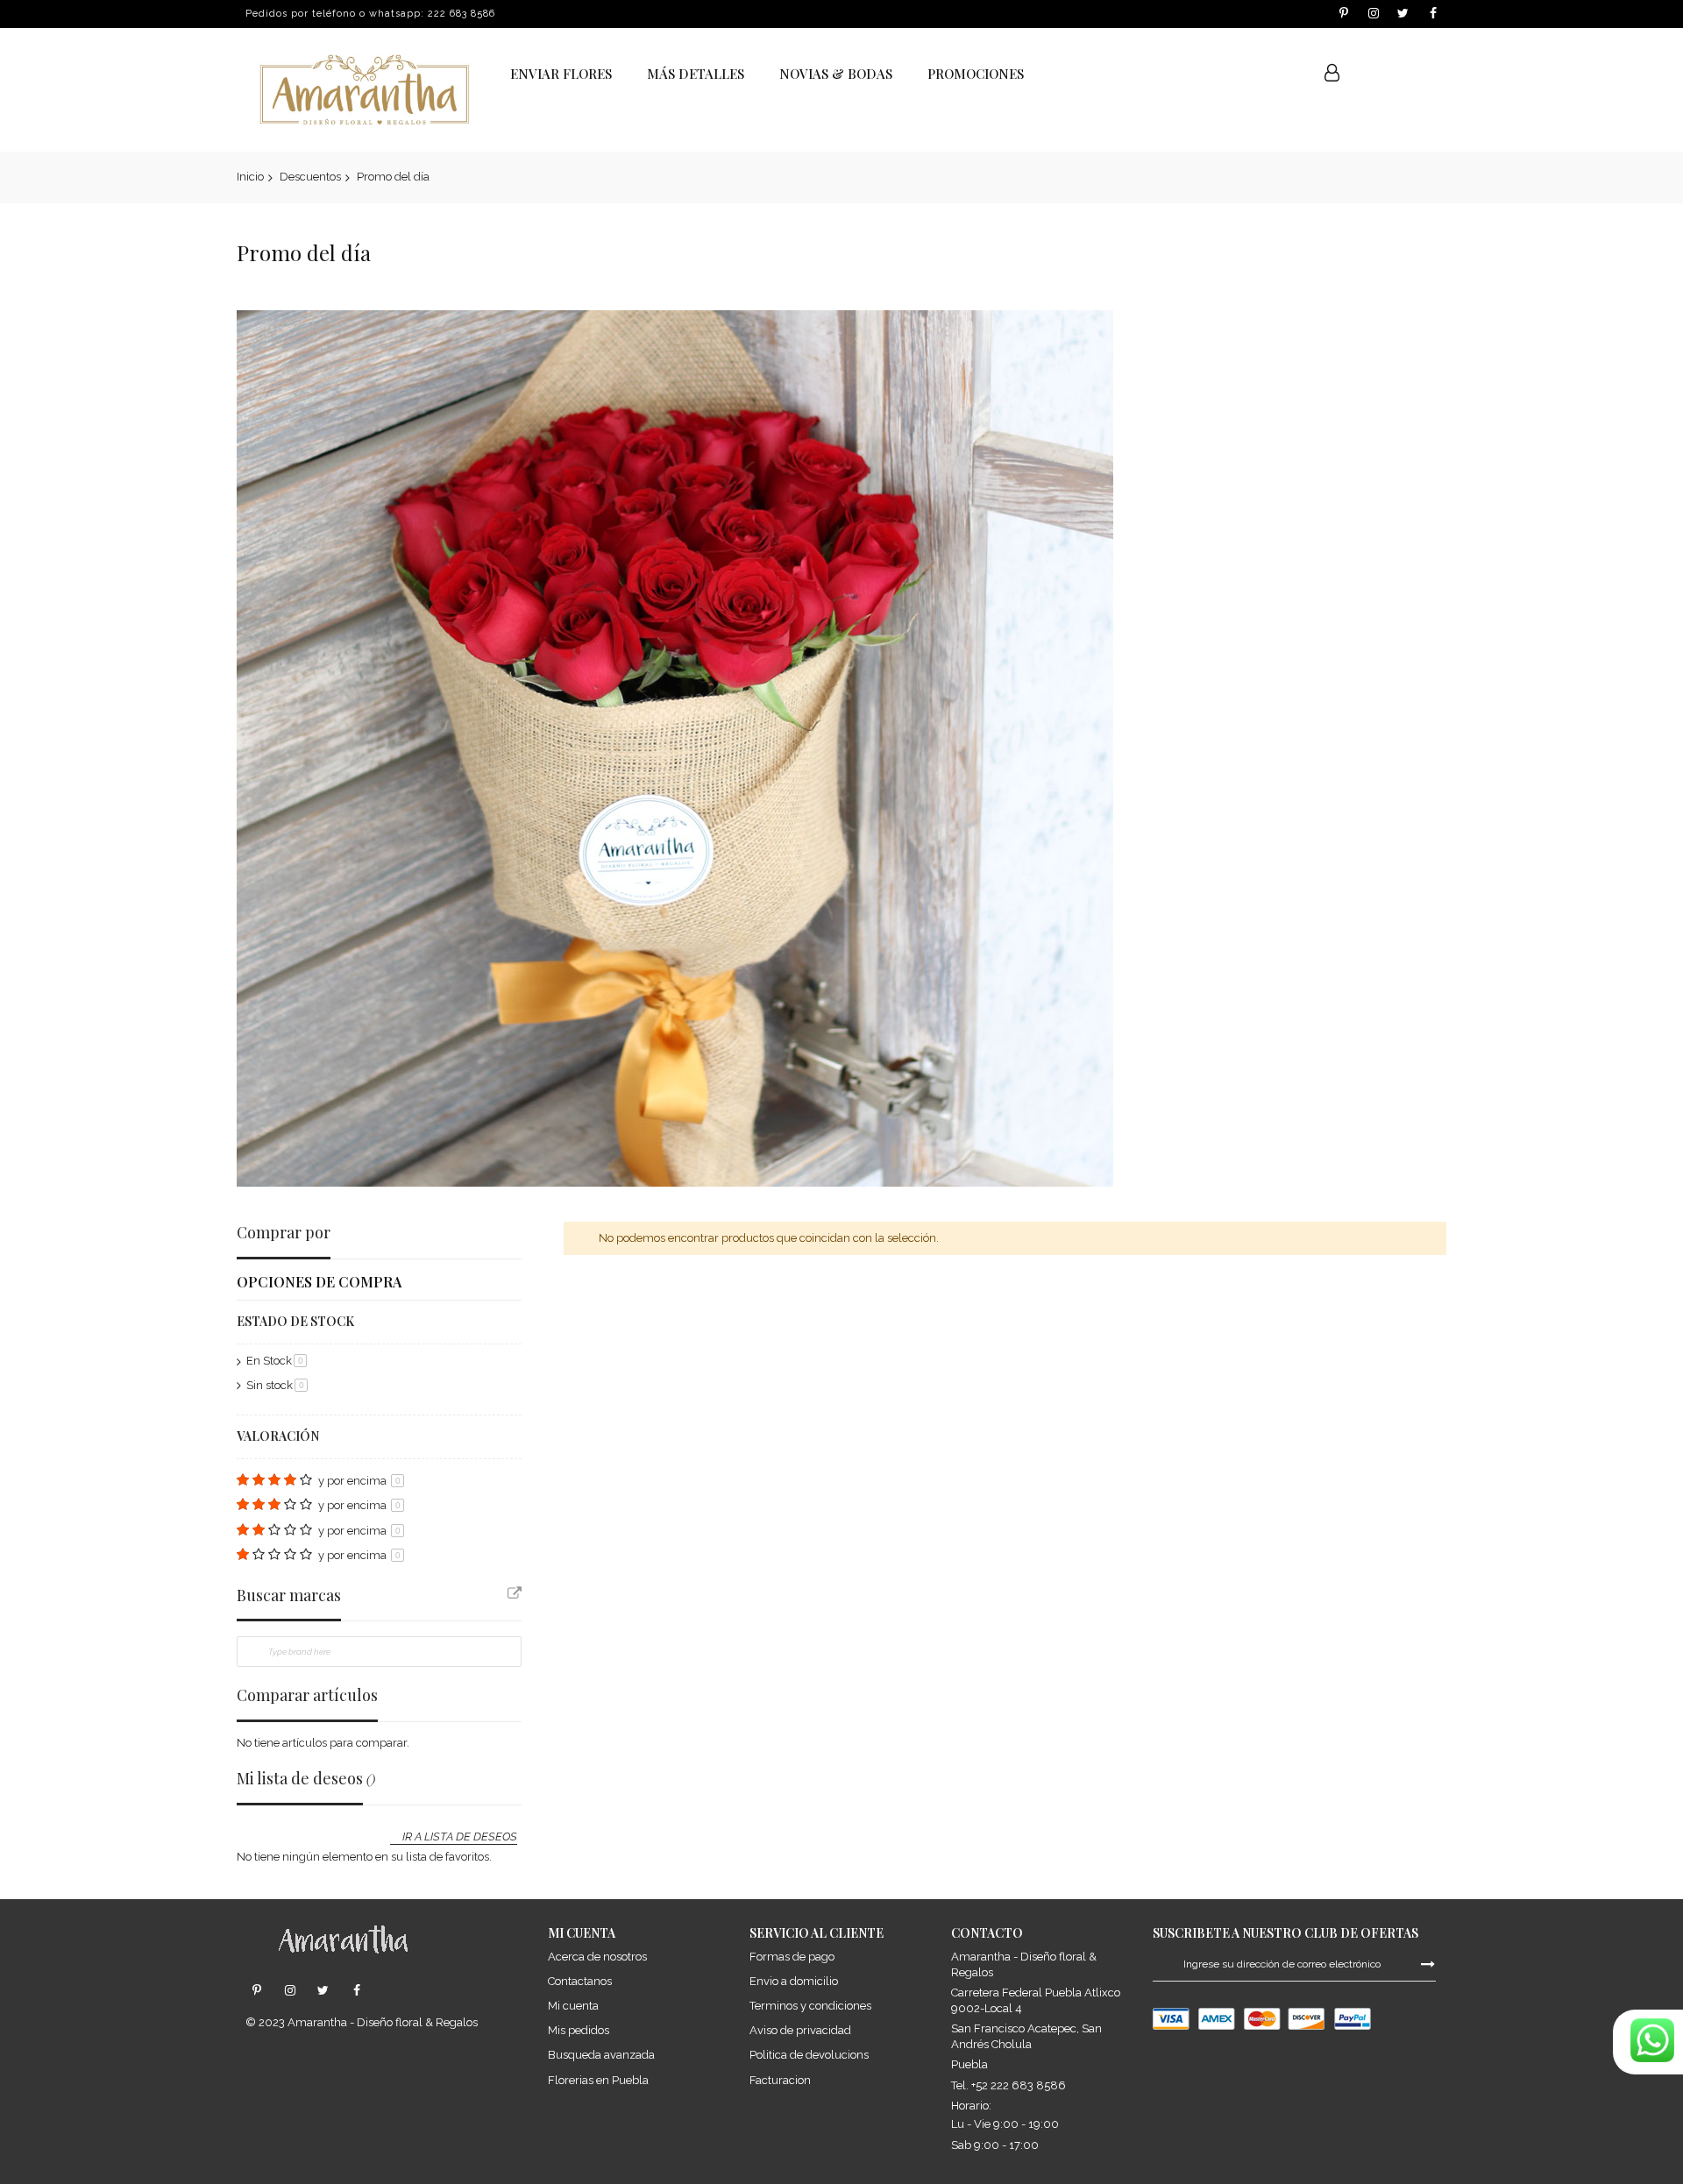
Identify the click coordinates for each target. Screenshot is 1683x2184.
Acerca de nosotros (597, 1957)
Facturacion (780, 2080)
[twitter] (323, 1991)
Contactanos (580, 1981)
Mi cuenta (573, 2006)
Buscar (1285, 74)
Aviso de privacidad (800, 2030)
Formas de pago (792, 1957)
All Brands (515, 1593)
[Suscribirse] (1428, 1963)
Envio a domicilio (794, 1981)
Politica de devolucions (809, 2055)
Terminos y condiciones (810, 2006)
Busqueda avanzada (601, 2055)
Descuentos (310, 177)
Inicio (250, 177)
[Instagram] (290, 1991)
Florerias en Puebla (598, 2080)
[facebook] (356, 1991)
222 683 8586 (462, 14)
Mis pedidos (579, 2030)
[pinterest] (256, 1991)
